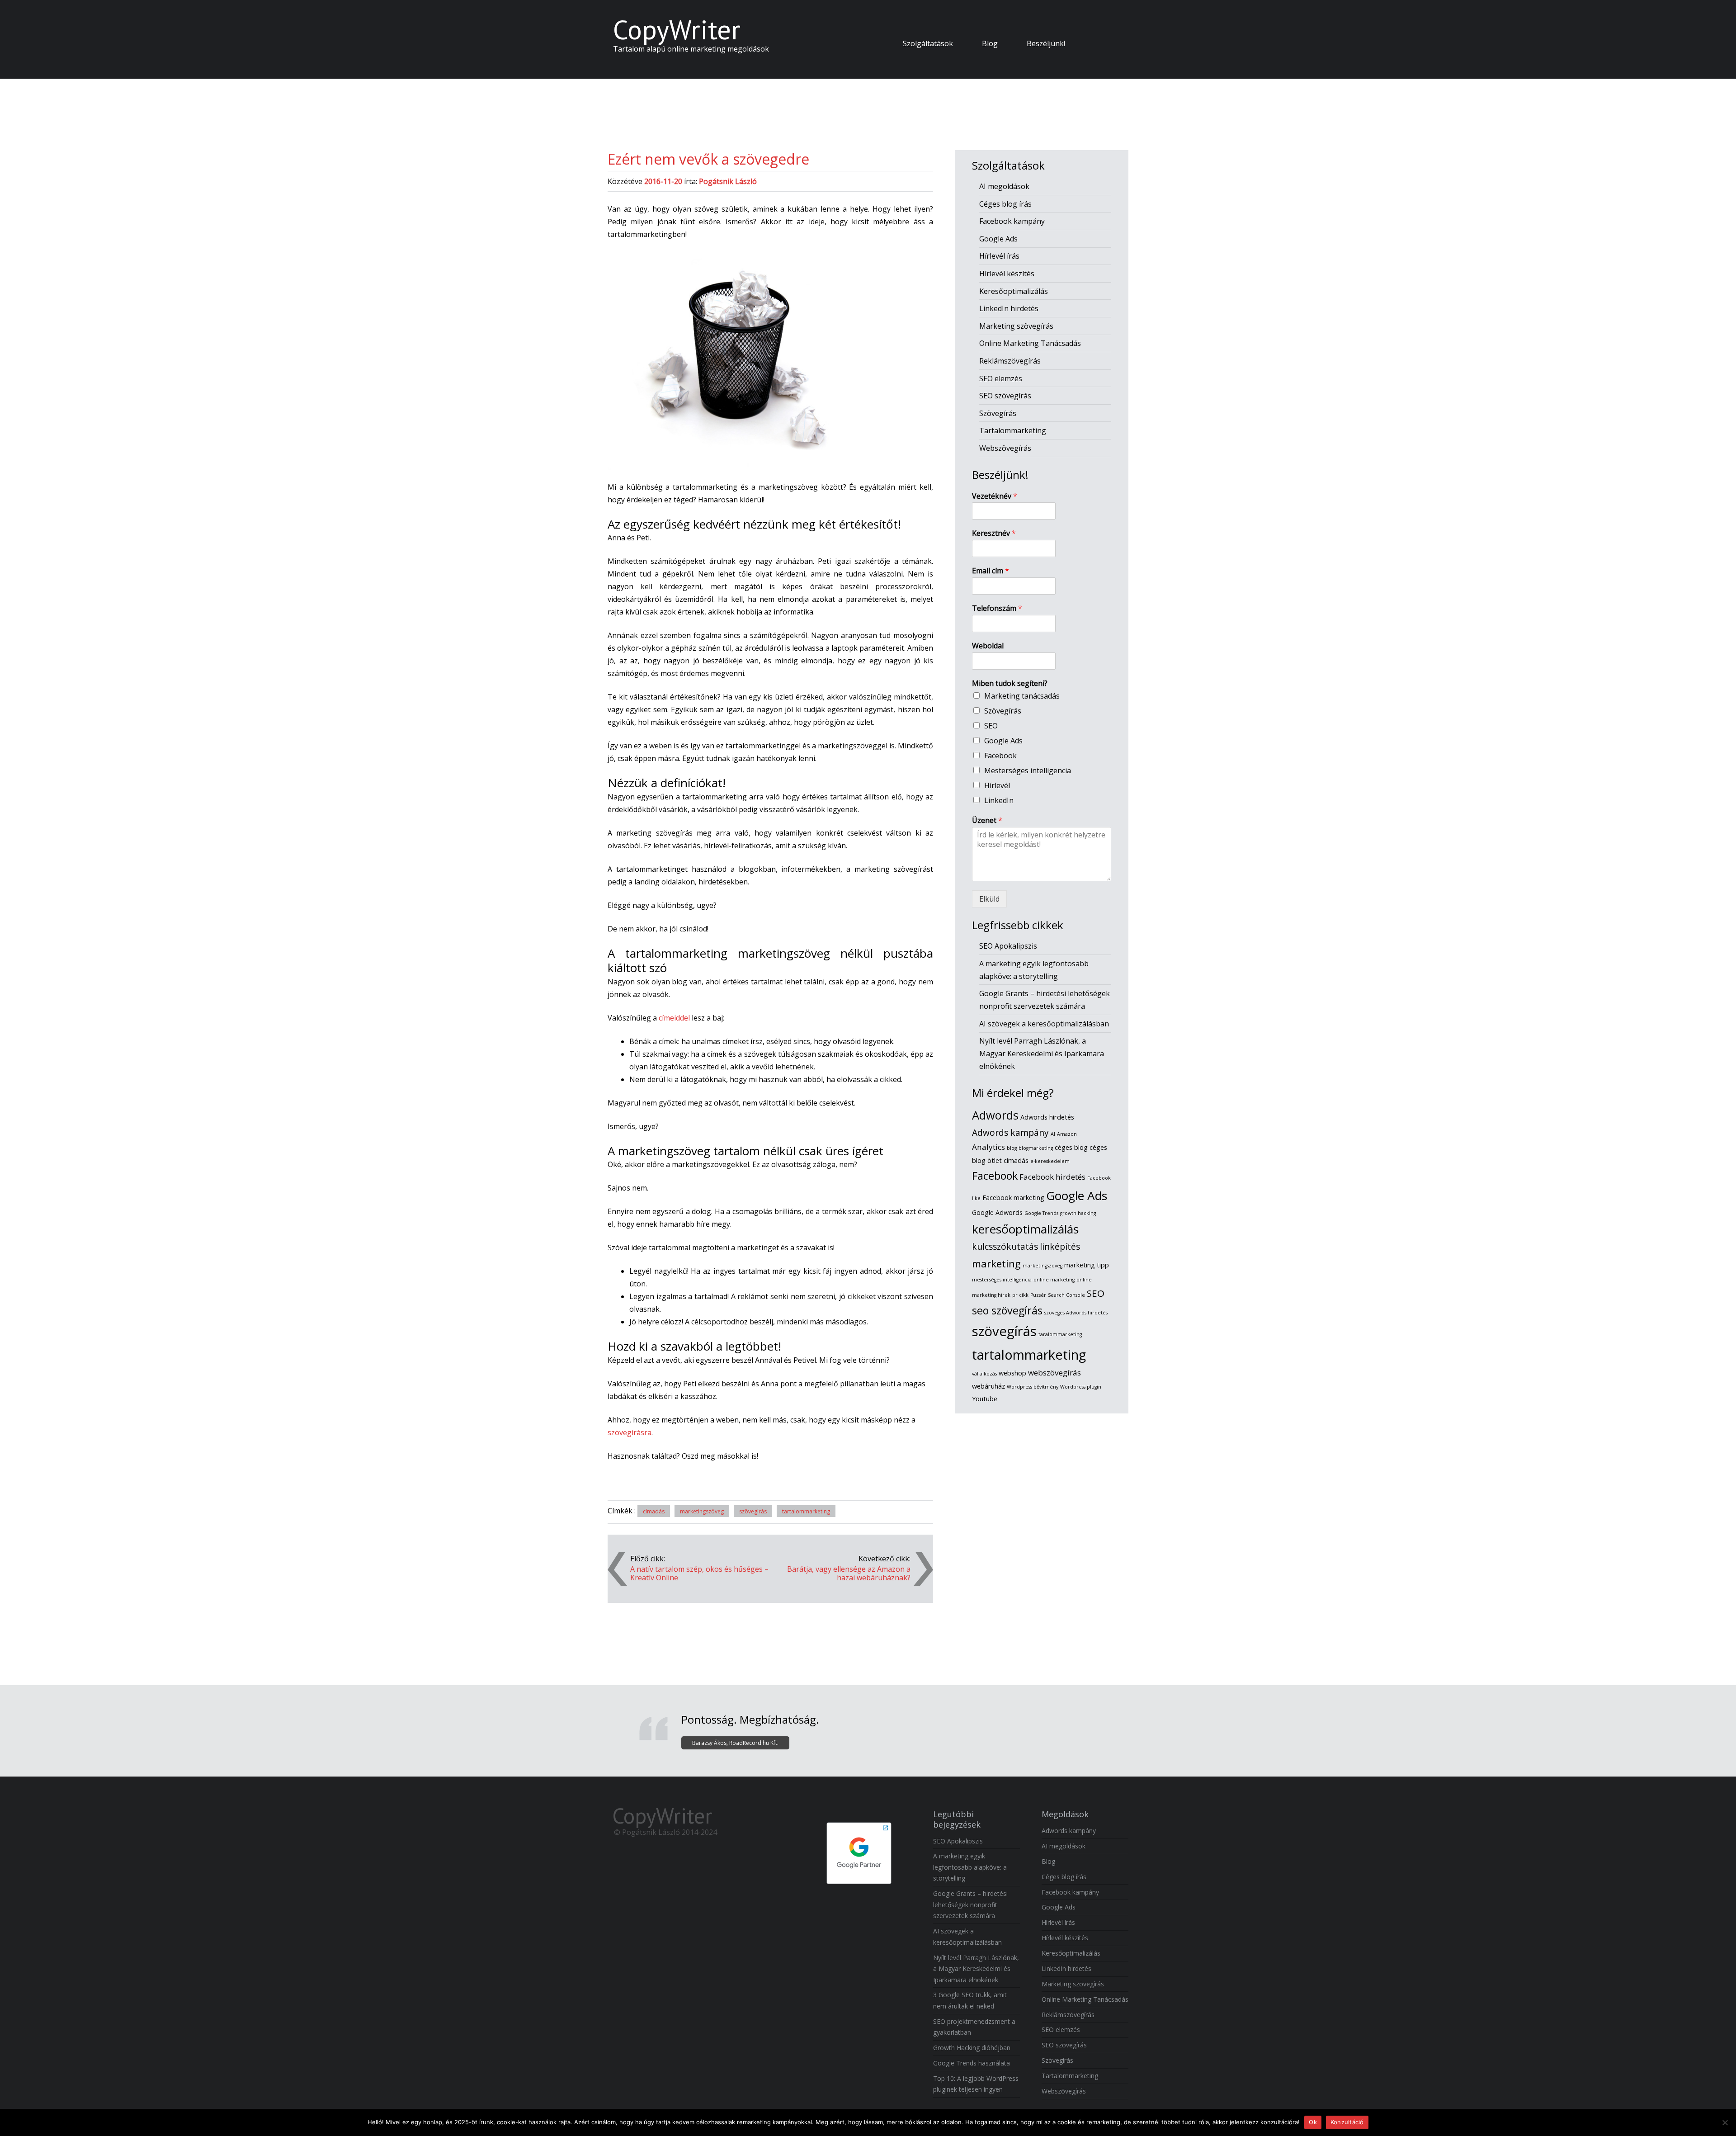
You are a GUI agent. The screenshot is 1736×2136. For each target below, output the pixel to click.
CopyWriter (677, 29)
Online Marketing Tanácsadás (1030, 343)
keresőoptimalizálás (1025, 1229)
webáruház (988, 1386)
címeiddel (674, 1018)
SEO (991, 726)
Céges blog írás (1005, 204)
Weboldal (988, 646)
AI (1053, 1134)
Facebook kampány (1012, 221)
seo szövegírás (1007, 1310)
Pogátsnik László (728, 181)
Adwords (995, 1115)
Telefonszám (997, 608)
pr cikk (1020, 1295)
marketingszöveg (702, 1511)
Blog (990, 43)
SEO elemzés (1001, 378)
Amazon (1067, 1134)
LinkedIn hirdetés (1009, 308)
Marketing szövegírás (1016, 326)
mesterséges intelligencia (1002, 1280)
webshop (1012, 1373)
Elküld (989, 899)
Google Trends (1041, 1213)
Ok (1313, 2122)
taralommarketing (1060, 1334)
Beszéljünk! (1046, 43)
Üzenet (987, 820)
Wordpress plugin (1081, 1387)
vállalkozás (984, 1374)
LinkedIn (999, 800)
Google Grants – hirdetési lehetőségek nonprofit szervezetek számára (970, 1904)
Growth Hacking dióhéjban (972, 2048)
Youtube (985, 1399)
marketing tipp (1087, 1265)
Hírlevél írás (999, 256)
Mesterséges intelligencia (1028, 770)
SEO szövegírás (1005, 396)
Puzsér (1038, 1295)
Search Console (1066, 1295)
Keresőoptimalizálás (1014, 291)
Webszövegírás (1005, 448)
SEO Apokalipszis (1008, 946)
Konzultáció (1347, 2122)
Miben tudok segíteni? (1010, 683)
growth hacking (1078, 1213)
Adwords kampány (1010, 1133)
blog (1012, 1148)
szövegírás (753, 1511)
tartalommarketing (806, 1511)
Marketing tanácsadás (1022, 696)
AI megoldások (1004, 186)
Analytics (988, 1147)
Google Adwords (997, 1212)
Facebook (1000, 756)
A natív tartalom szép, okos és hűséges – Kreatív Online (699, 1574)
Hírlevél (997, 785)
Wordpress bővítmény (1033, 1387)
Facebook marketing (1013, 1198)
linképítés (1060, 1247)
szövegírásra (630, 1432)
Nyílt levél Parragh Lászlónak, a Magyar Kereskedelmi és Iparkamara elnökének (1042, 1054)
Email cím (991, 571)
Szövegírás (998, 413)
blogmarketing (1036, 1148)
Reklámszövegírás (1010, 361)
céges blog (1071, 1147)
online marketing (1054, 1280)
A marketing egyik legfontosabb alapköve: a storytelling (970, 1867)
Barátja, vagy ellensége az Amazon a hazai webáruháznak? (849, 1574)
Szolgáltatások (928, 43)
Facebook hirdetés (1052, 1177)
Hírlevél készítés (1007, 274)
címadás (654, 1511)
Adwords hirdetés (1047, 1117)
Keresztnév (994, 533)
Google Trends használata (972, 2063)
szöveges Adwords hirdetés (1076, 1313)
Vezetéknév (995, 496)
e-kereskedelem (1050, 1161)
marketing (996, 1264)
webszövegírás (1054, 1373)
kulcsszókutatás (1005, 1247)
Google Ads (998, 239)
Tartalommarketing (1013, 430)
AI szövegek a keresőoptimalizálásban (1044, 1024)
